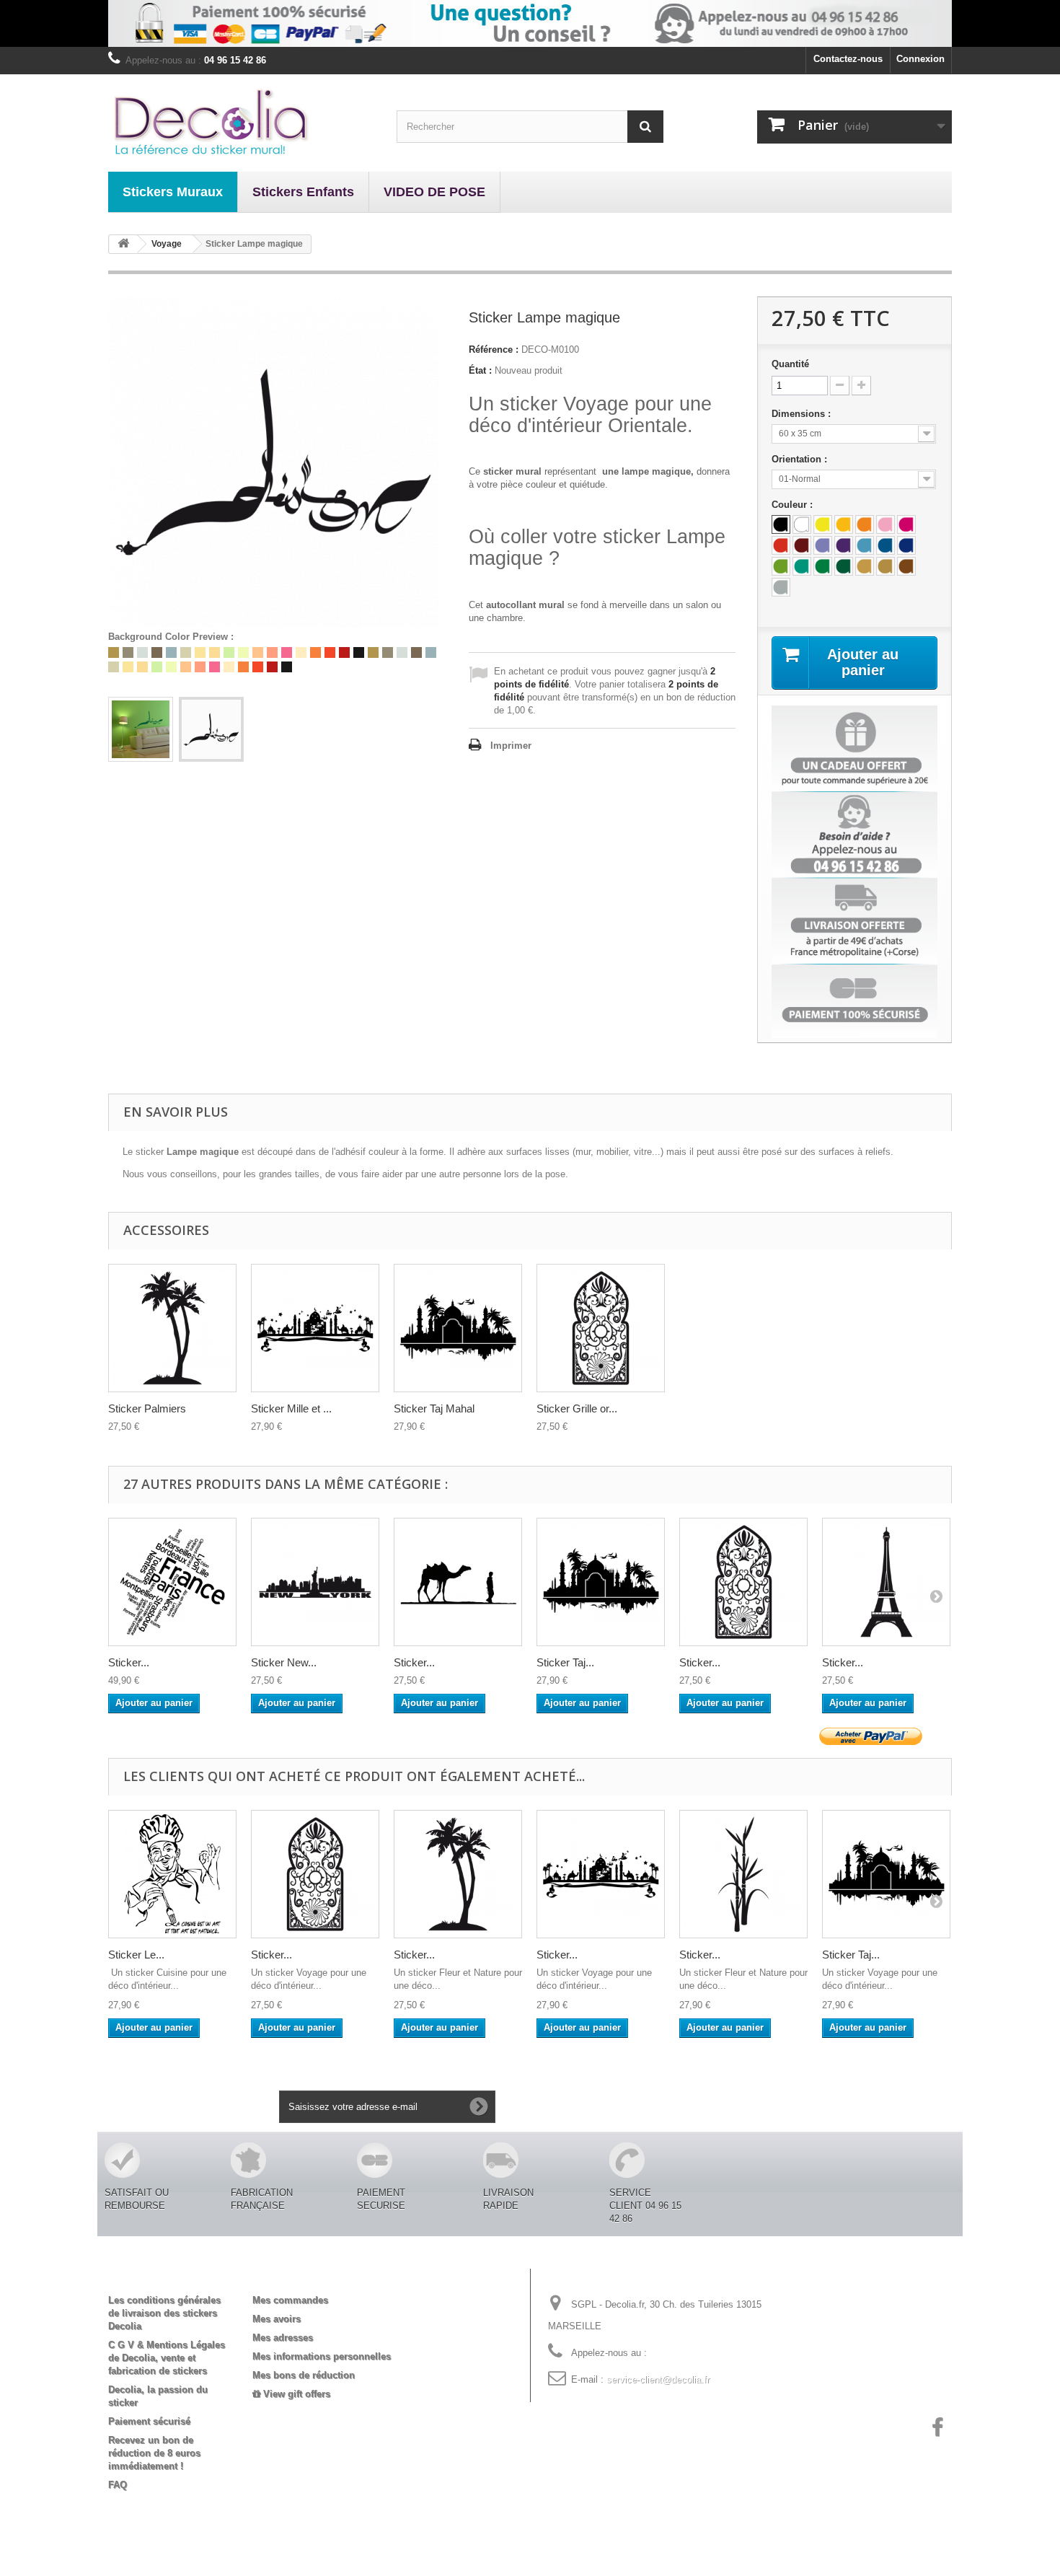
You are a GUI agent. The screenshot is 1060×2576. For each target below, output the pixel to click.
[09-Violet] (844, 545)
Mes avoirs (277, 2319)
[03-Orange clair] (865, 524)
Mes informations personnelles (322, 2356)
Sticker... (129, 1662)
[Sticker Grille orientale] (601, 1328)
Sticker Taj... (565, 1662)
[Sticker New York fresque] (315, 1582)
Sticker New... (284, 1662)
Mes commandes (290, 2300)
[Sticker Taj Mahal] (458, 1328)
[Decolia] (242, 121)
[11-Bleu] (885, 545)
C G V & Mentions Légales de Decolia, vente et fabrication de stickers (167, 2358)
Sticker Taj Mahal (434, 1408)
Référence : (494, 350)
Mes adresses (283, 2338)
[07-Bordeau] (802, 545)
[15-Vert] (823, 566)
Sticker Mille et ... (291, 1408)
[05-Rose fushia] (906, 524)
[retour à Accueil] (123, 244)
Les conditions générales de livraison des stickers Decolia (164, 2313)
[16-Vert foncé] (844, 566)
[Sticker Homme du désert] (458, 1582)
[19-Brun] (906, 566)
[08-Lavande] (823, 545)
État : (480, 370)
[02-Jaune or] (844, 524)
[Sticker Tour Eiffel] (886, 1582)
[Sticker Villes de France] (172, 1582)
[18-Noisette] (885, 566)
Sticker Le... (136, 1955)
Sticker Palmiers (147, 1408)
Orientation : (801, 459)
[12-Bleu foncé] (906, 545)
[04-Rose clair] (885, 524)
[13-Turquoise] (802, 566)
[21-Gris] (781, 587)
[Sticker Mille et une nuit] (601, 1874)
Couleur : (794, 505)
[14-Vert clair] (781, 566)
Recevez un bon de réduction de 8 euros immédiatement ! (154, 2453)
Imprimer (511, 746)
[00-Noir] (781, 524)
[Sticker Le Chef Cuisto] (172, 1874)
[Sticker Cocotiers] (172, 1328)
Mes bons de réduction (304, 2375)
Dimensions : (803, 414)
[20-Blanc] (802, 524)
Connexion (920, 59)
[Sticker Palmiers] (458, 1874)
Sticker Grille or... (577, 1408)
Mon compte (292, 2277)
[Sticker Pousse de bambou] (743, 1874)
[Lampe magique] (141, 729)
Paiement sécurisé (149, 2421)
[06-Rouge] (781, 545)
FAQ (118, 2485)
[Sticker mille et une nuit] (315, 1328)
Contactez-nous (848, 59)
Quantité (790, 364)
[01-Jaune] (823, 524)
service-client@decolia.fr (658, 2379)
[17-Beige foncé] (865, 566)
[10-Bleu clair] (865, 545)
